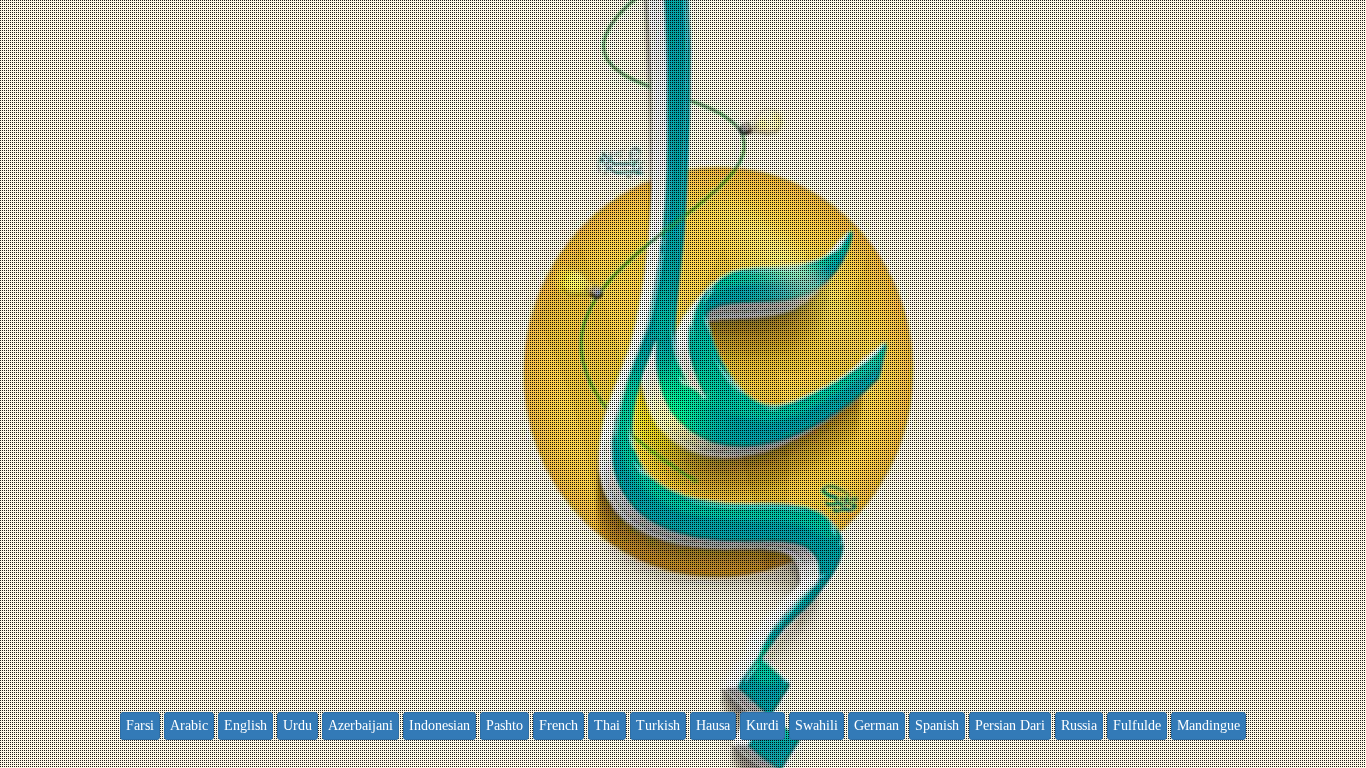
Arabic (189, 725)
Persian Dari (1010, 725)
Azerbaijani (360, 725)
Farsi (140, 725)
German (876, 725)
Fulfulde (1137, 725)
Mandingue (1208, 725)
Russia (1079, 725)
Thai (607, 725)
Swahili (816, 725)
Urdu (297, 725)
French (558, 725)
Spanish (937, 725)
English (245, 725)
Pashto (504, 725)
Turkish (658, 725)
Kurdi (762, 725)
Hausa (713, 725)
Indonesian (439, 725)
